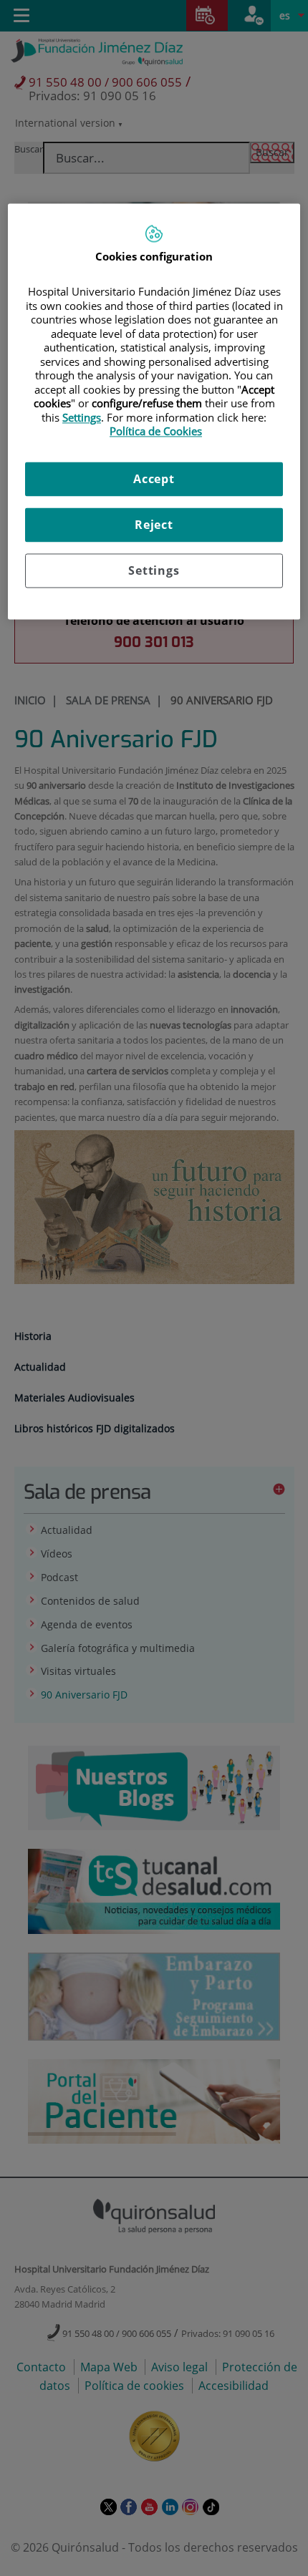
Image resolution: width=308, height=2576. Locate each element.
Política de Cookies (156, 432)
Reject (154, 525)
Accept (154, 479)
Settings (154, 570)
